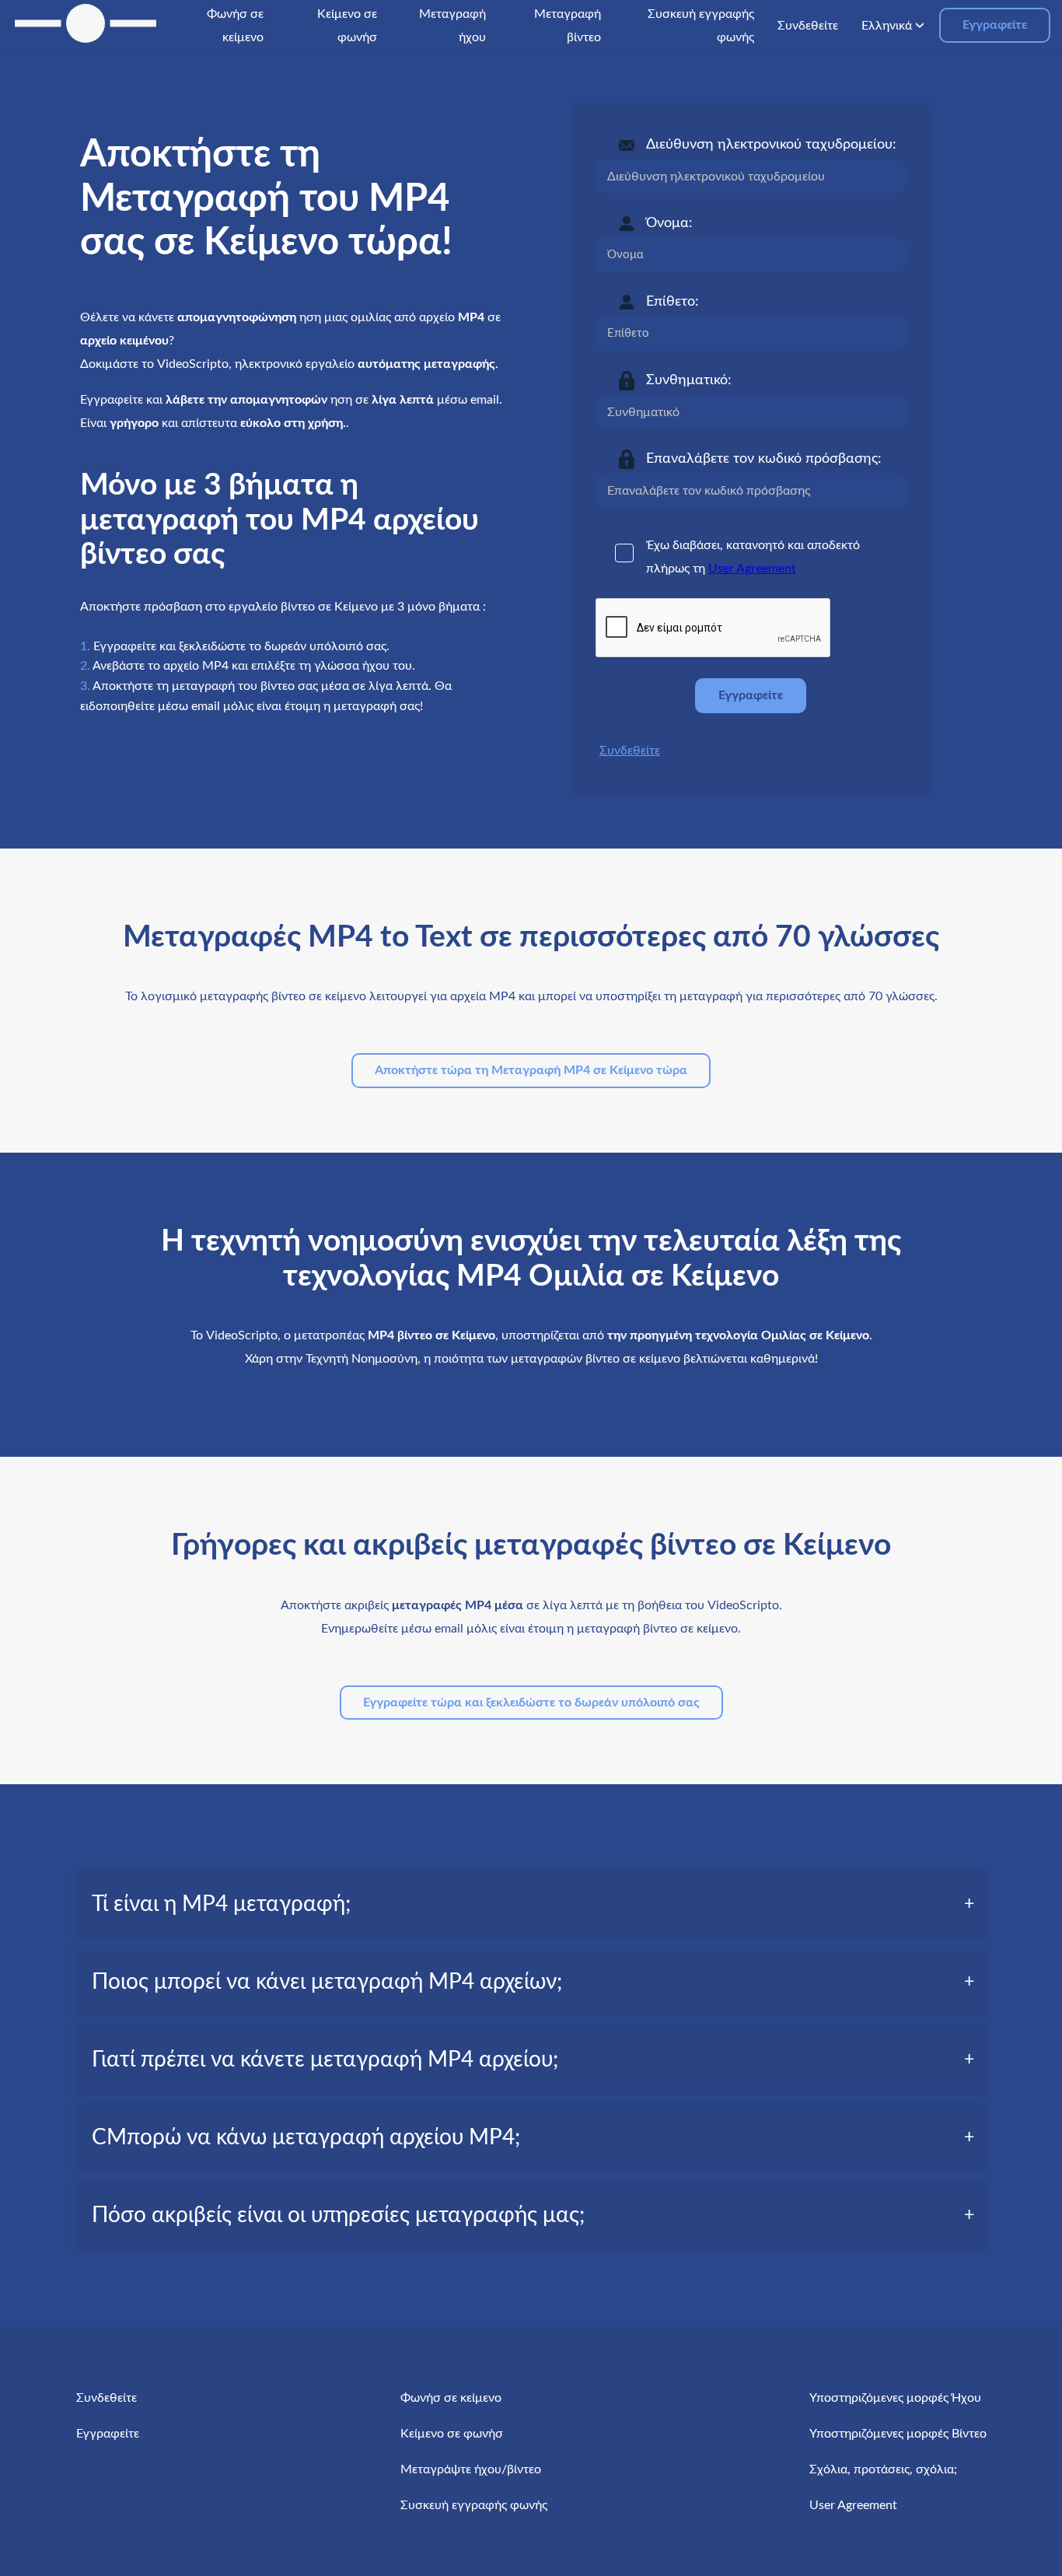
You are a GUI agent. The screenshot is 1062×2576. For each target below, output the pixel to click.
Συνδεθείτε (630, 751)
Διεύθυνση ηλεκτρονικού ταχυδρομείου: (771, 145)
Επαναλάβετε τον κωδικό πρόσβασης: (764, 459)
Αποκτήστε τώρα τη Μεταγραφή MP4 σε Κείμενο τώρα (531, 1070)
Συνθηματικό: (689, 380)
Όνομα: (669, 223)
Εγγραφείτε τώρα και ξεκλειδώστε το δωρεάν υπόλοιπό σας (531, 1703)
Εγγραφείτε (995, 25)
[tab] (531, 1904)
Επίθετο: (672, 302)
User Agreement (752, 569)
